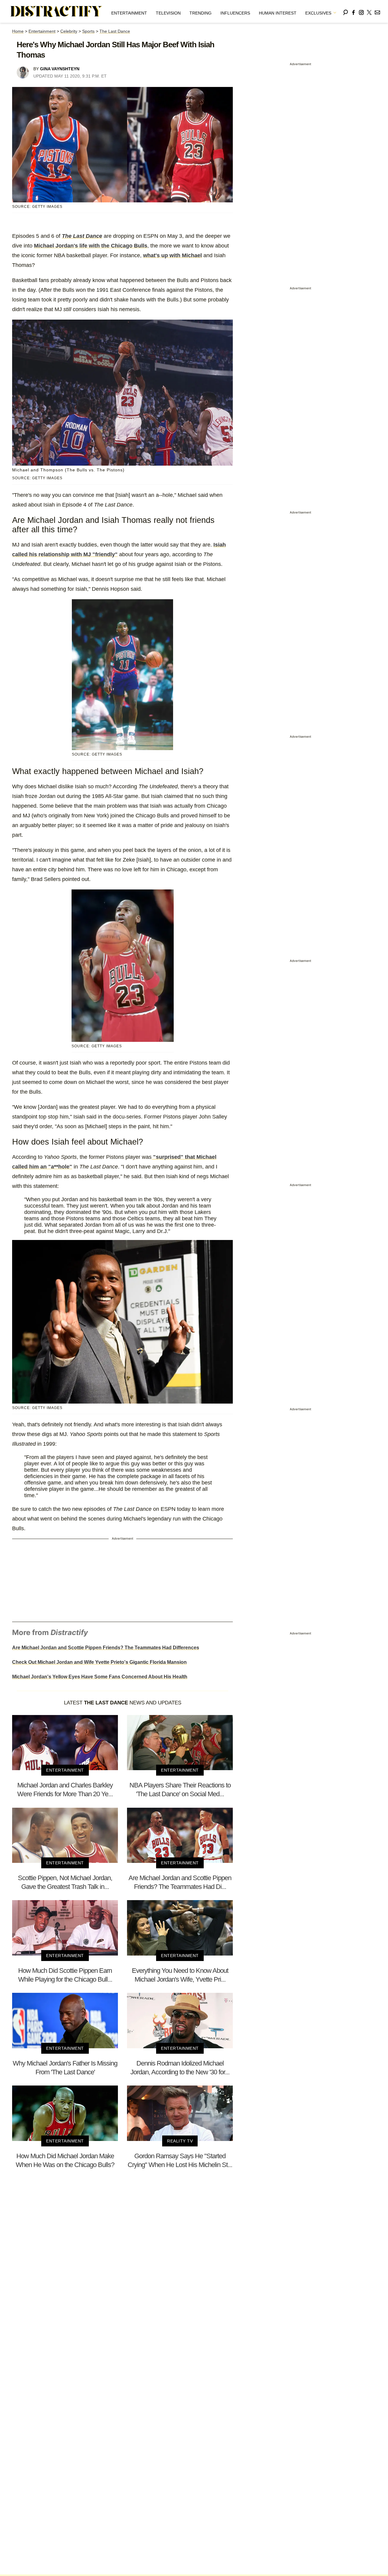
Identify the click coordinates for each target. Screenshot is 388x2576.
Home (18, 31)
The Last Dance (115, 31)
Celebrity (69, 31)
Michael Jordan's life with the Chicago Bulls (91, 246)
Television (168, 13)
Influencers (235, 13)
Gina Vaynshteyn (60, 69)
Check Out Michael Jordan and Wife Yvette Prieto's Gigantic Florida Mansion (99, 1662)
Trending (201, 13)
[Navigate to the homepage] (56, 12)
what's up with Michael (172, 255)
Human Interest (278, 13)
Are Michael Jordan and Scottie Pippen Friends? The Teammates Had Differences (106, 1648)
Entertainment (129, 13)
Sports (88, 31)
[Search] (346, 11)
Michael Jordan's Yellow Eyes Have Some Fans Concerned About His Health (100, 1677)
